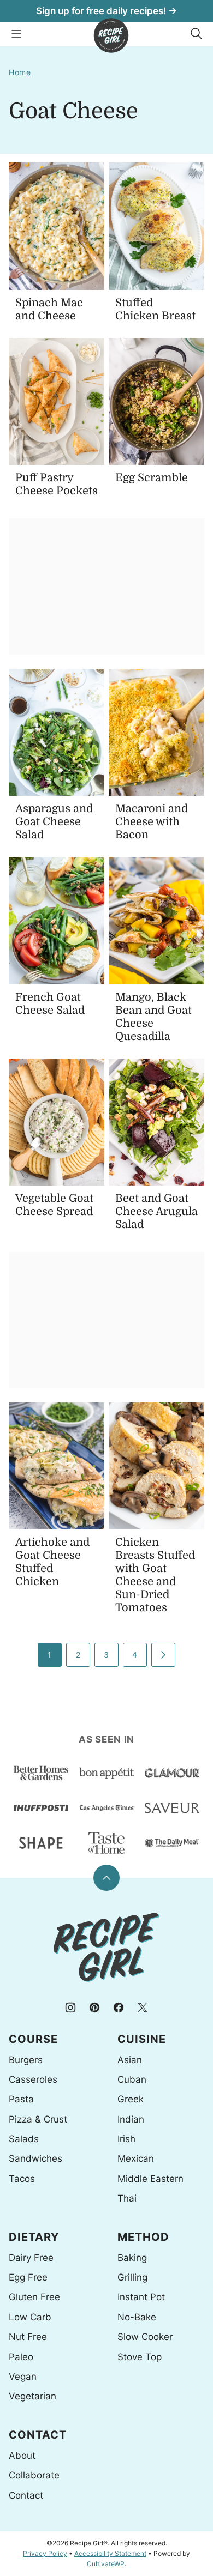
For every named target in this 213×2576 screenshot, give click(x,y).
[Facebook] (119, 2007)
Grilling (132, 2277)
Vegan (23, 2377)
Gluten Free (34, 2297)
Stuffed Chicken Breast (155, 309)
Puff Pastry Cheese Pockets (57, 484)
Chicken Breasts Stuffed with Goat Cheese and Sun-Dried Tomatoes (155, 1575)
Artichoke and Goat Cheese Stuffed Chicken (52, 1562)
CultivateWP (106, 2564)
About (22, 2456)
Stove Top (140, 2357)
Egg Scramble (152, 478)
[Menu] (16, 34)
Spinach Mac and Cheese (49, 309)
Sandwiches (35, 2158)
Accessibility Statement (110, 2553)
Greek (131, 2099)
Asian (130, 2060)
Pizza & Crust (38, 2119)
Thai (127, 2198)
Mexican (136, 2158)
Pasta (21, 2099)
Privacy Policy (45, 2553)
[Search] (197, 34)
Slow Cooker (145, 2337)
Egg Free (28, 2277)
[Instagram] (70, 2007)
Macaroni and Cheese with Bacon (152, 822)
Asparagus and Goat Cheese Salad (54, 822)
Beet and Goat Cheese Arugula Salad (156, 1211)
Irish (126, 2139)
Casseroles (33, 2079)
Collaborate (34, 2475)
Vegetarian (32, 2396)
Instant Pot (141, 2297)
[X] (143, 2007)
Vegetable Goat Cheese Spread (54, 1205)
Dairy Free (31, 2258)
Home (20, 72)
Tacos (22, 2179)
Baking (132, 2258)
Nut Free (28, 2337)
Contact (26, 2495)
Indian (131, 2119)
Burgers (26, 2060)
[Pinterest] (94, 2007)
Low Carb (30, 2317)
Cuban (132, 2079)
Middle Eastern (150, 2179)
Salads (24, 2139)
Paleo (21, 2357)
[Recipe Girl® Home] (111, 35)
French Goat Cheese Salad (50, 1004)
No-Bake (137, 2317)
